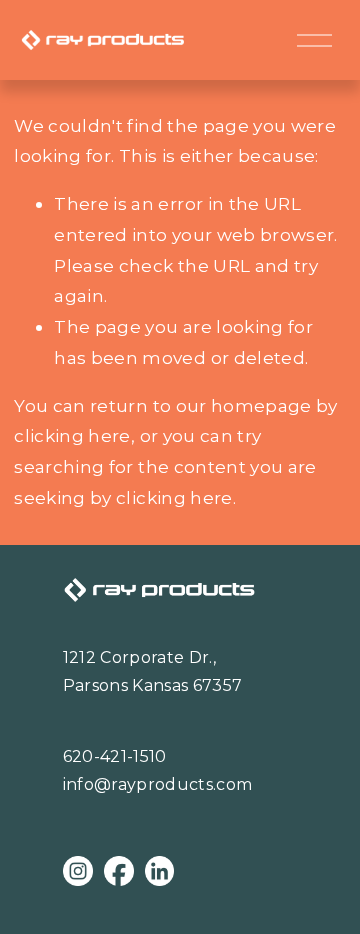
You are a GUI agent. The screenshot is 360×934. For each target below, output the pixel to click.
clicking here (72, 435)
